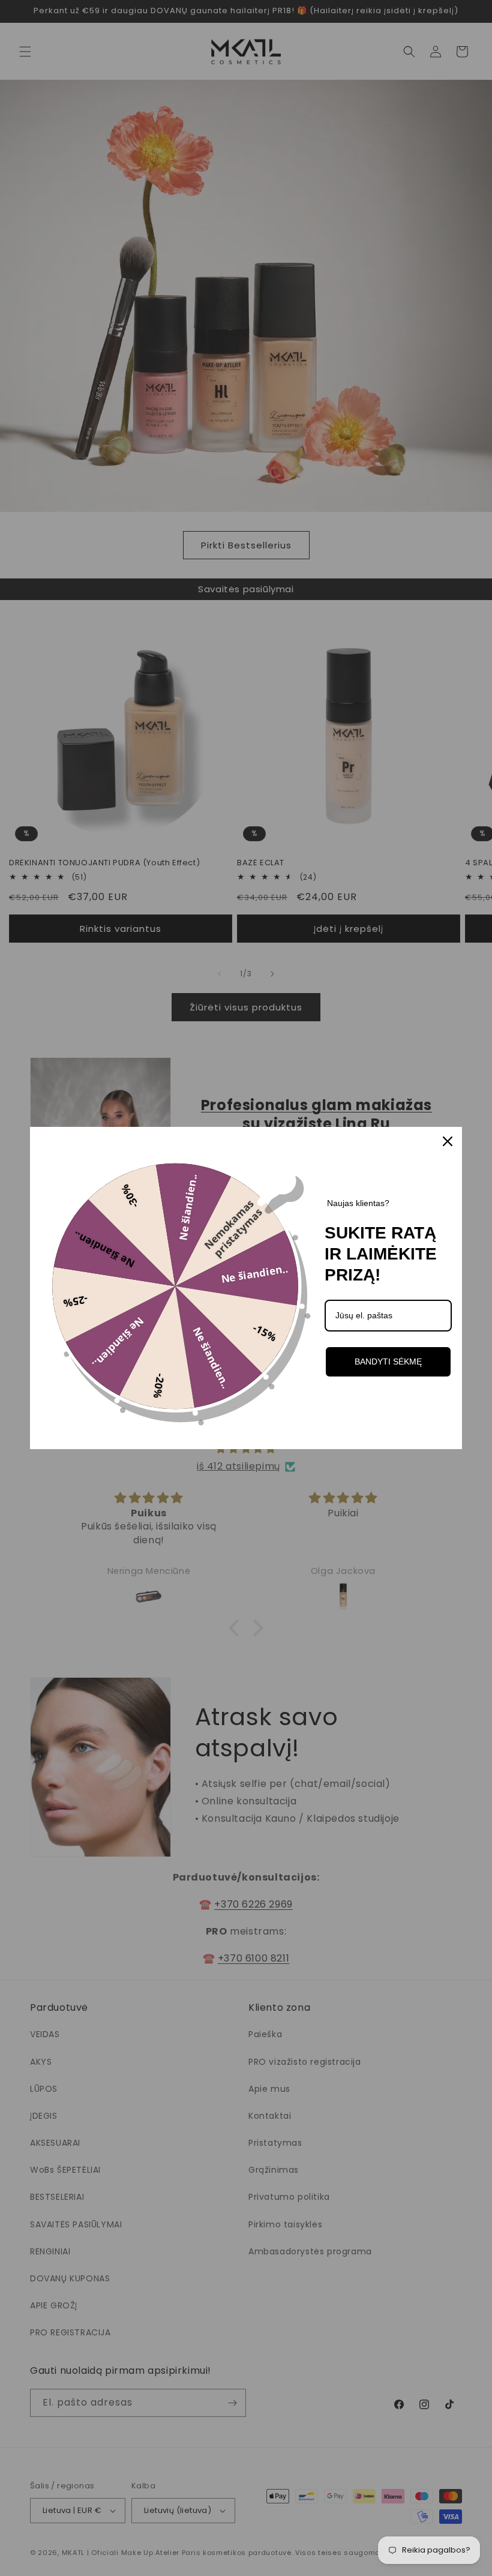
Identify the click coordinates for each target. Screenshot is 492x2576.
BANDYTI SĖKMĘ (388, 1362)
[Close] (448, 1141)
